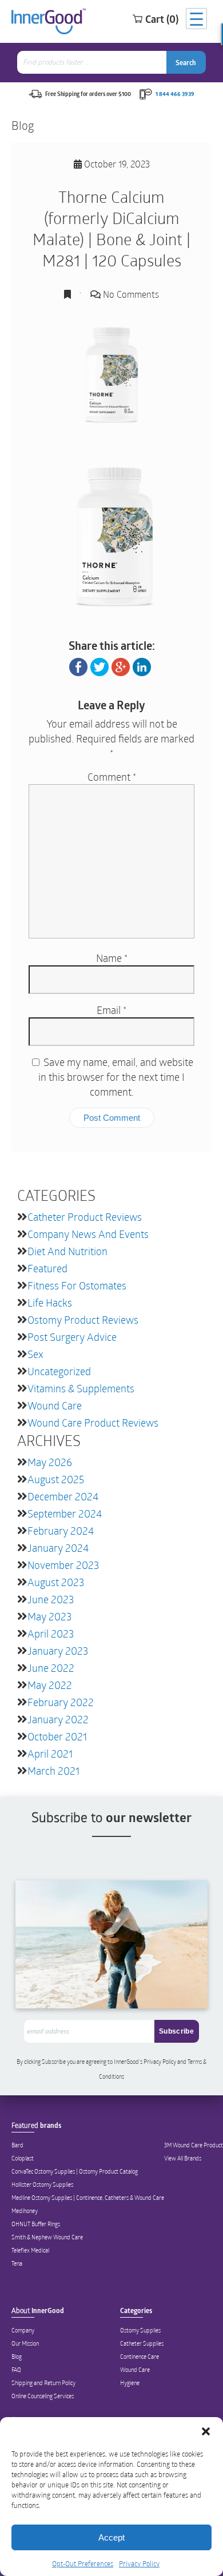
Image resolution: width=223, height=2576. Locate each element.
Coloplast (23, 2158)
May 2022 (50, 1685)
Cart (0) (162, 19)
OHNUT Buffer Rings (36, 2224)
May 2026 (50, 1462)
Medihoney (25, 2211)
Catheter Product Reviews (85, 1217)
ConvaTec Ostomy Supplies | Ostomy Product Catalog (75, 2171)
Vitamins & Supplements (81, 1388)
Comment (112, 777)
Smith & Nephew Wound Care (47, 2237)
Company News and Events (88, 1234)
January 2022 (58, 1719)
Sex (35, 1354)
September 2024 (65, 1513)
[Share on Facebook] (78, 666)
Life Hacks (50, 1303)
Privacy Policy (139, 2563)
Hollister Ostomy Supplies (42, 2184)
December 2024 (63, 1496)
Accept (111, 2537)
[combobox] (93, 62)
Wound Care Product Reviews (93, 1423)
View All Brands (183, 2158)
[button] (206, 2431)
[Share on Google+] (121, 666)
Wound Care (55, 1405)
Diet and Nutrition (67, 1251)
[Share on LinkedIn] (142, 666)
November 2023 (63, 1565)
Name (112, 958)
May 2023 (49, 1616)
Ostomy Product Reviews (83, 1320)
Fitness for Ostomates (77, 1285)
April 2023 (51, 1634)
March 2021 (53, 1771)
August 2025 (56, 1479)
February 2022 (61, 1702)
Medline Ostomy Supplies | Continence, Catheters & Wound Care (88, 2198)
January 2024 (58, 1548)
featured (47, 1268)
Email (111, 1010)
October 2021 (57, 1736)
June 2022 (51, 1668)
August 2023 (56, 1582)
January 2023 (58, 1651)
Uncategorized (59, 1371)
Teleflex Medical (30, 2250)
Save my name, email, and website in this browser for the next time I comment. (116, 1077)
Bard (17, 2145)
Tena (17, 2263)
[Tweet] (99, 666)
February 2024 (61, 1531)
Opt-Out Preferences (83, 2563)
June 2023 (51, 1599)
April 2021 (50, 1754)
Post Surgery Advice (72, 1337)
